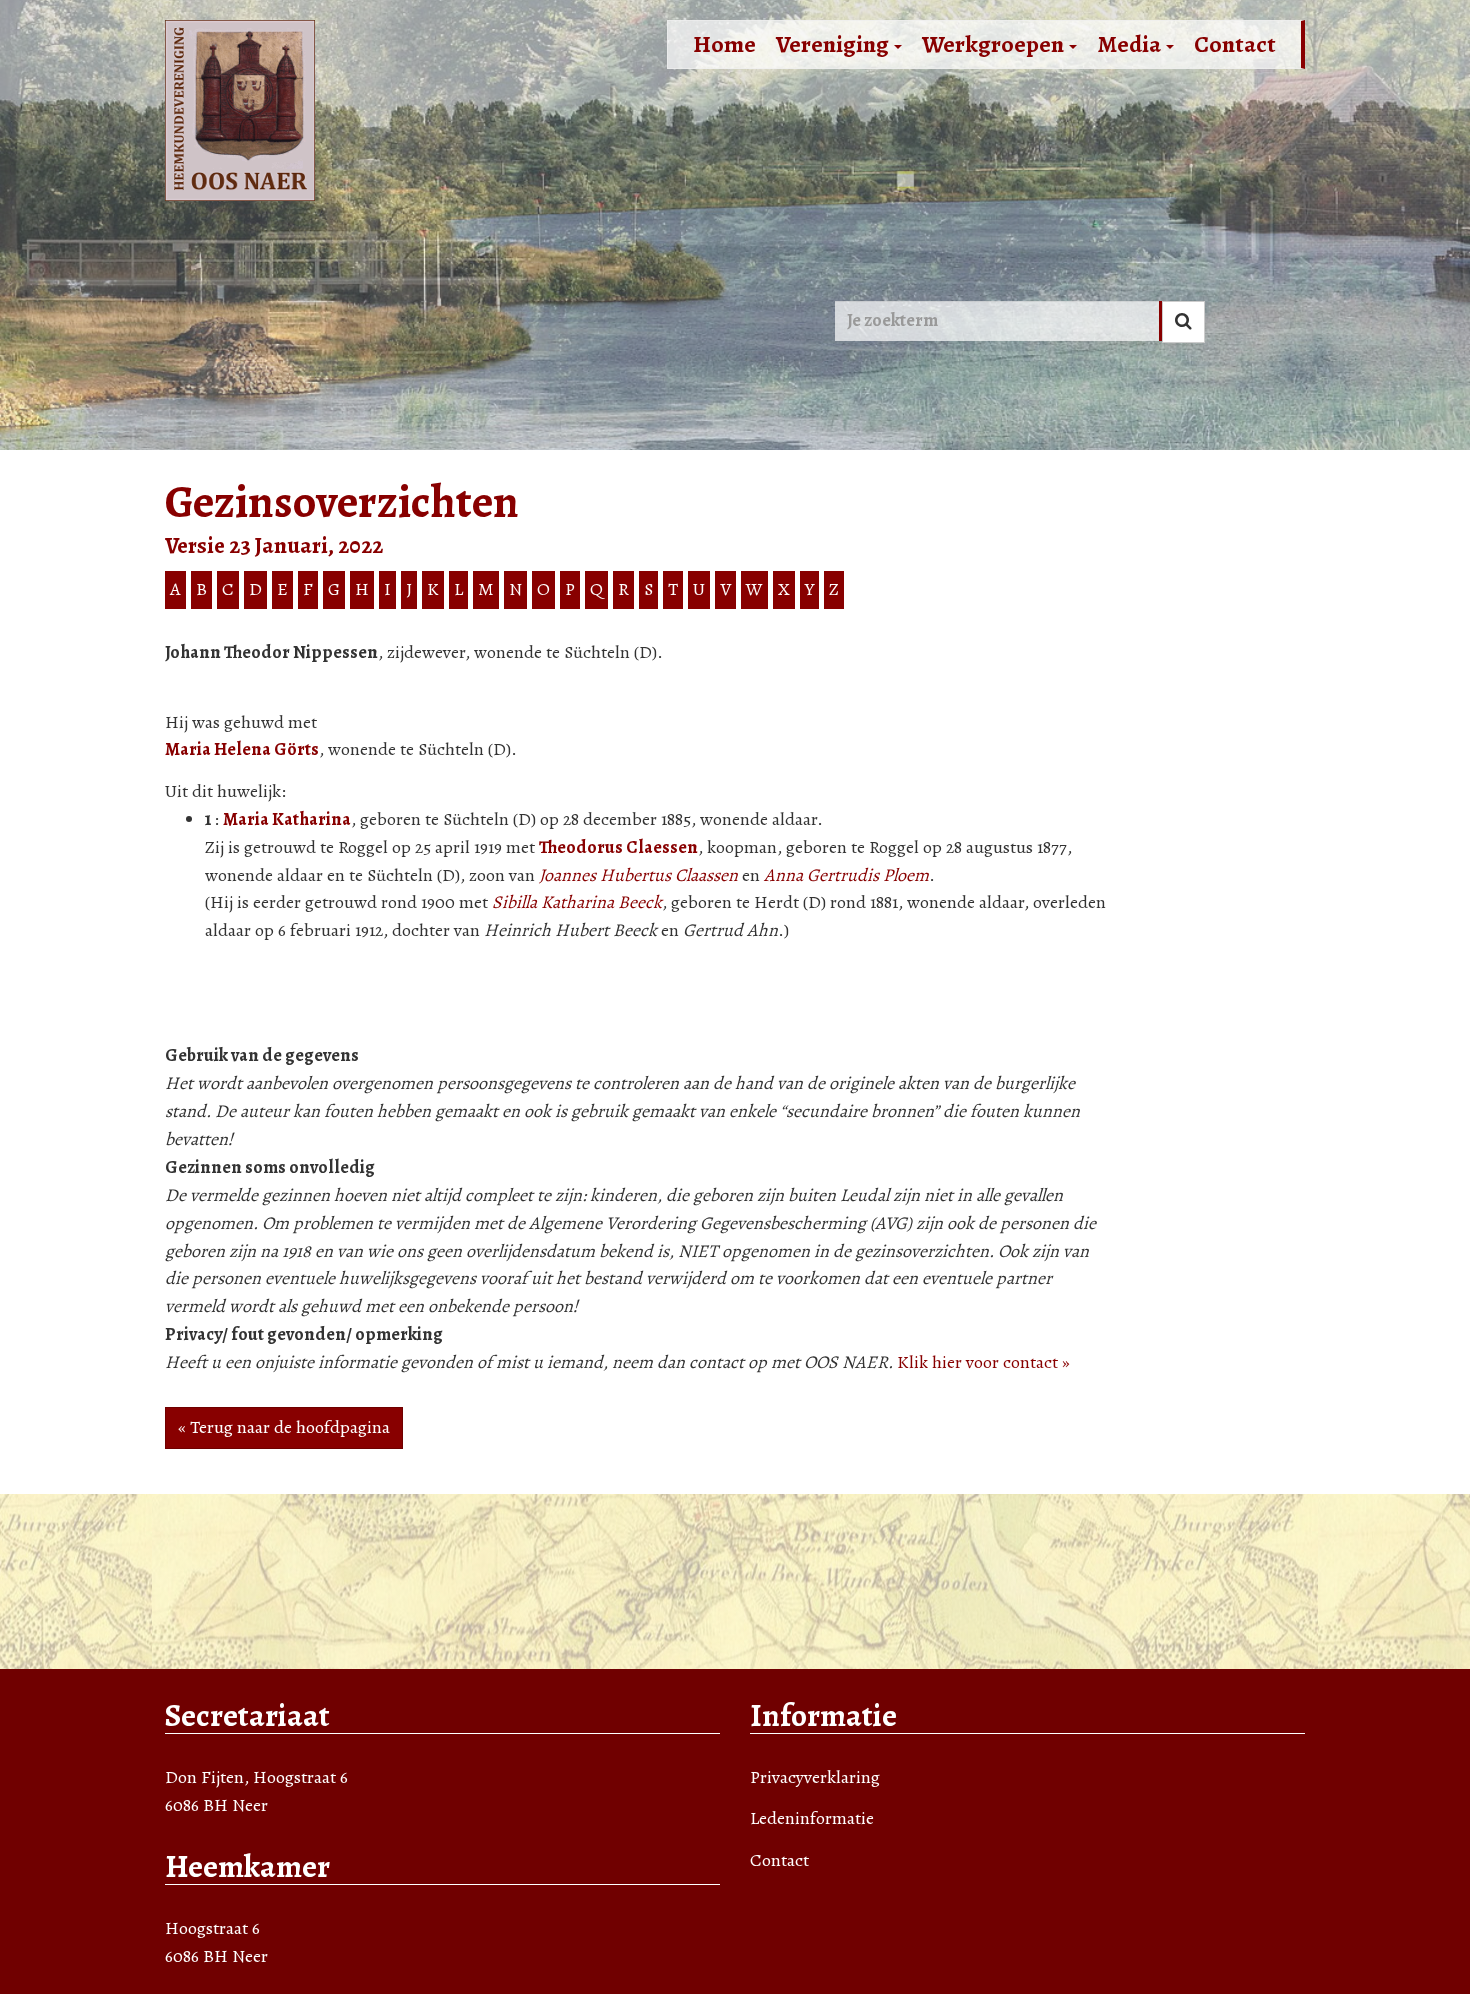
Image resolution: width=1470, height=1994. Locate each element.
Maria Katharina (287, 819)
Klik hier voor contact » (983, 1362)
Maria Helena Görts (242, 749)
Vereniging (832, 44)
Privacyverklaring (815, 1777)
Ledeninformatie (812, 1818)
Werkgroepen (993, 44)
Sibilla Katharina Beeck (577, 902)
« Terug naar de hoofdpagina (284, 1427)
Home (724, 44)
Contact (1235, 44)
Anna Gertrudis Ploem (846, 875)
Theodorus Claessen (618, 847)
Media (1129, 44)
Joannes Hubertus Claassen (638, 875)
